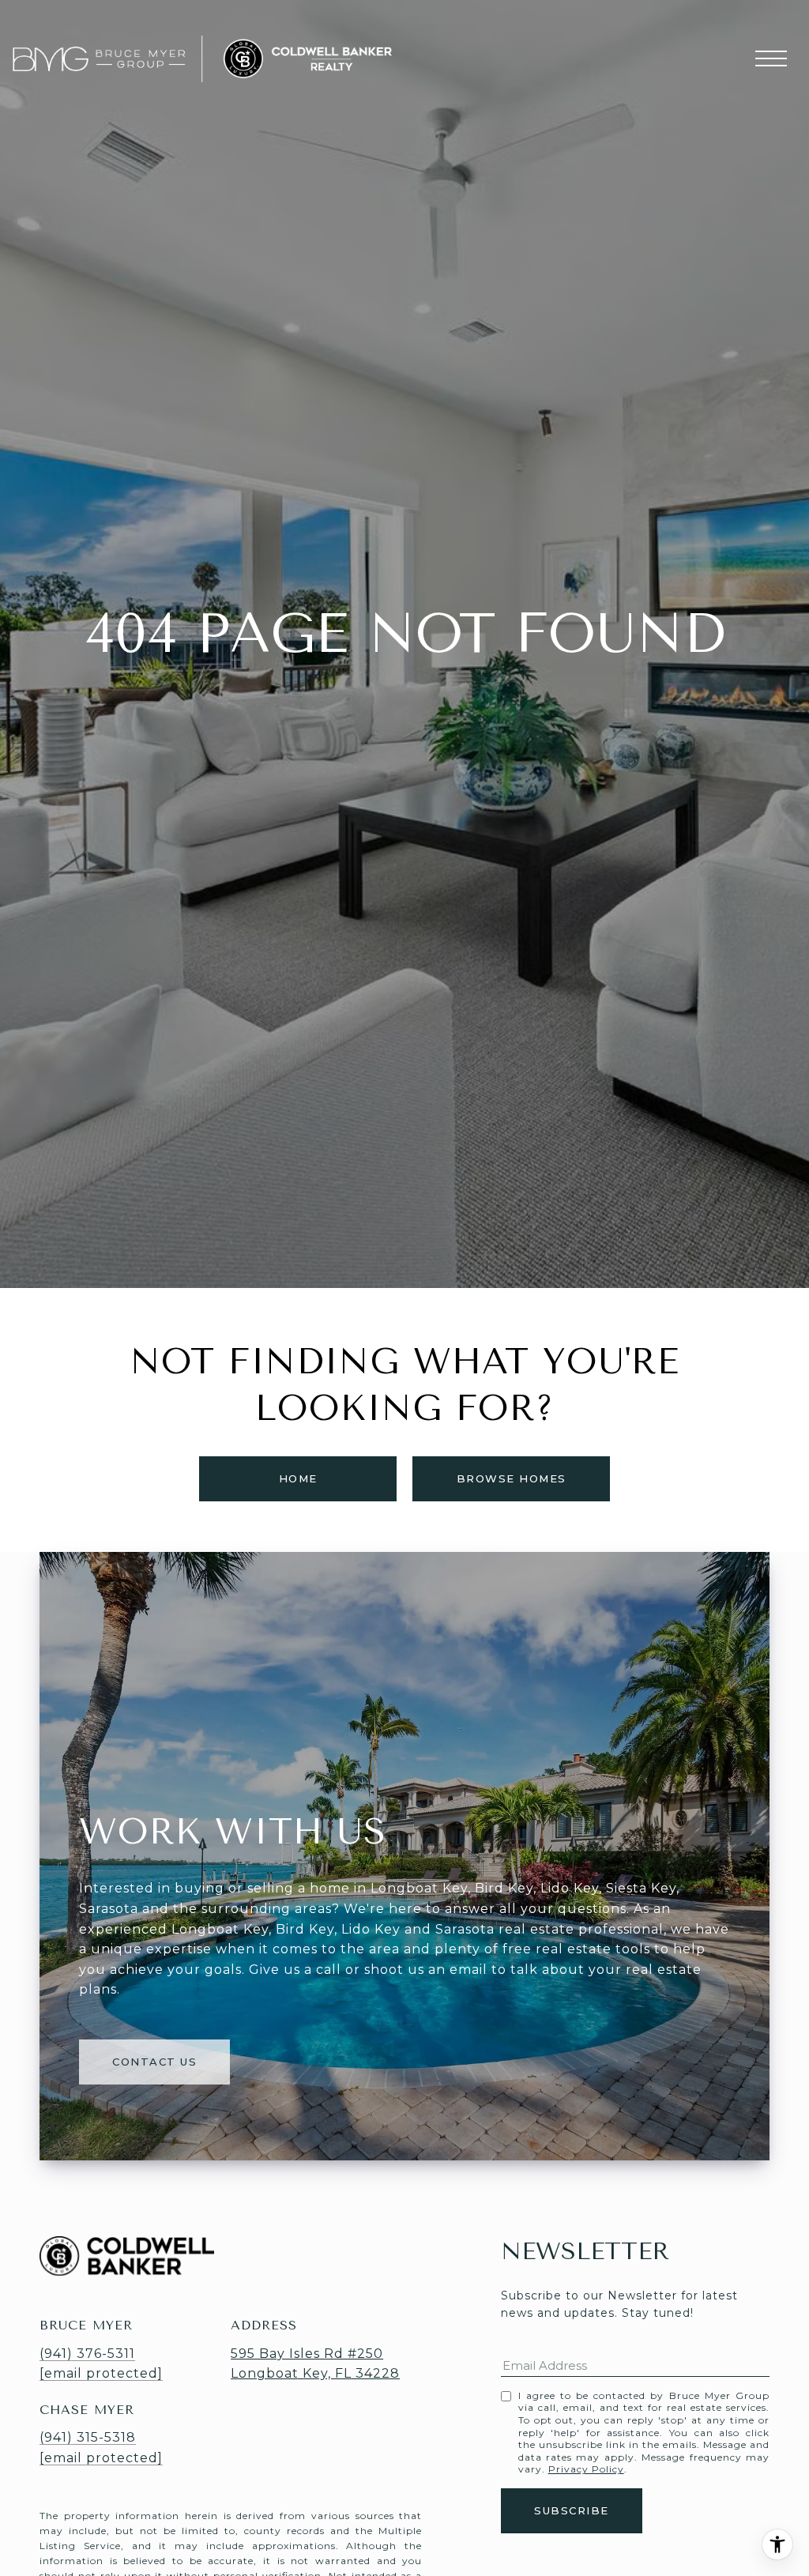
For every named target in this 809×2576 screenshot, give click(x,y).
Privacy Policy (586, 2469)
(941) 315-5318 (88, 2437)
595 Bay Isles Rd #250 (307, 2354)
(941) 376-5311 (87, 2354)
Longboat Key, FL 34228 (315, 2373)
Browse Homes (512, 1478)
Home (298, 1478)
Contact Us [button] (154, 2062)
